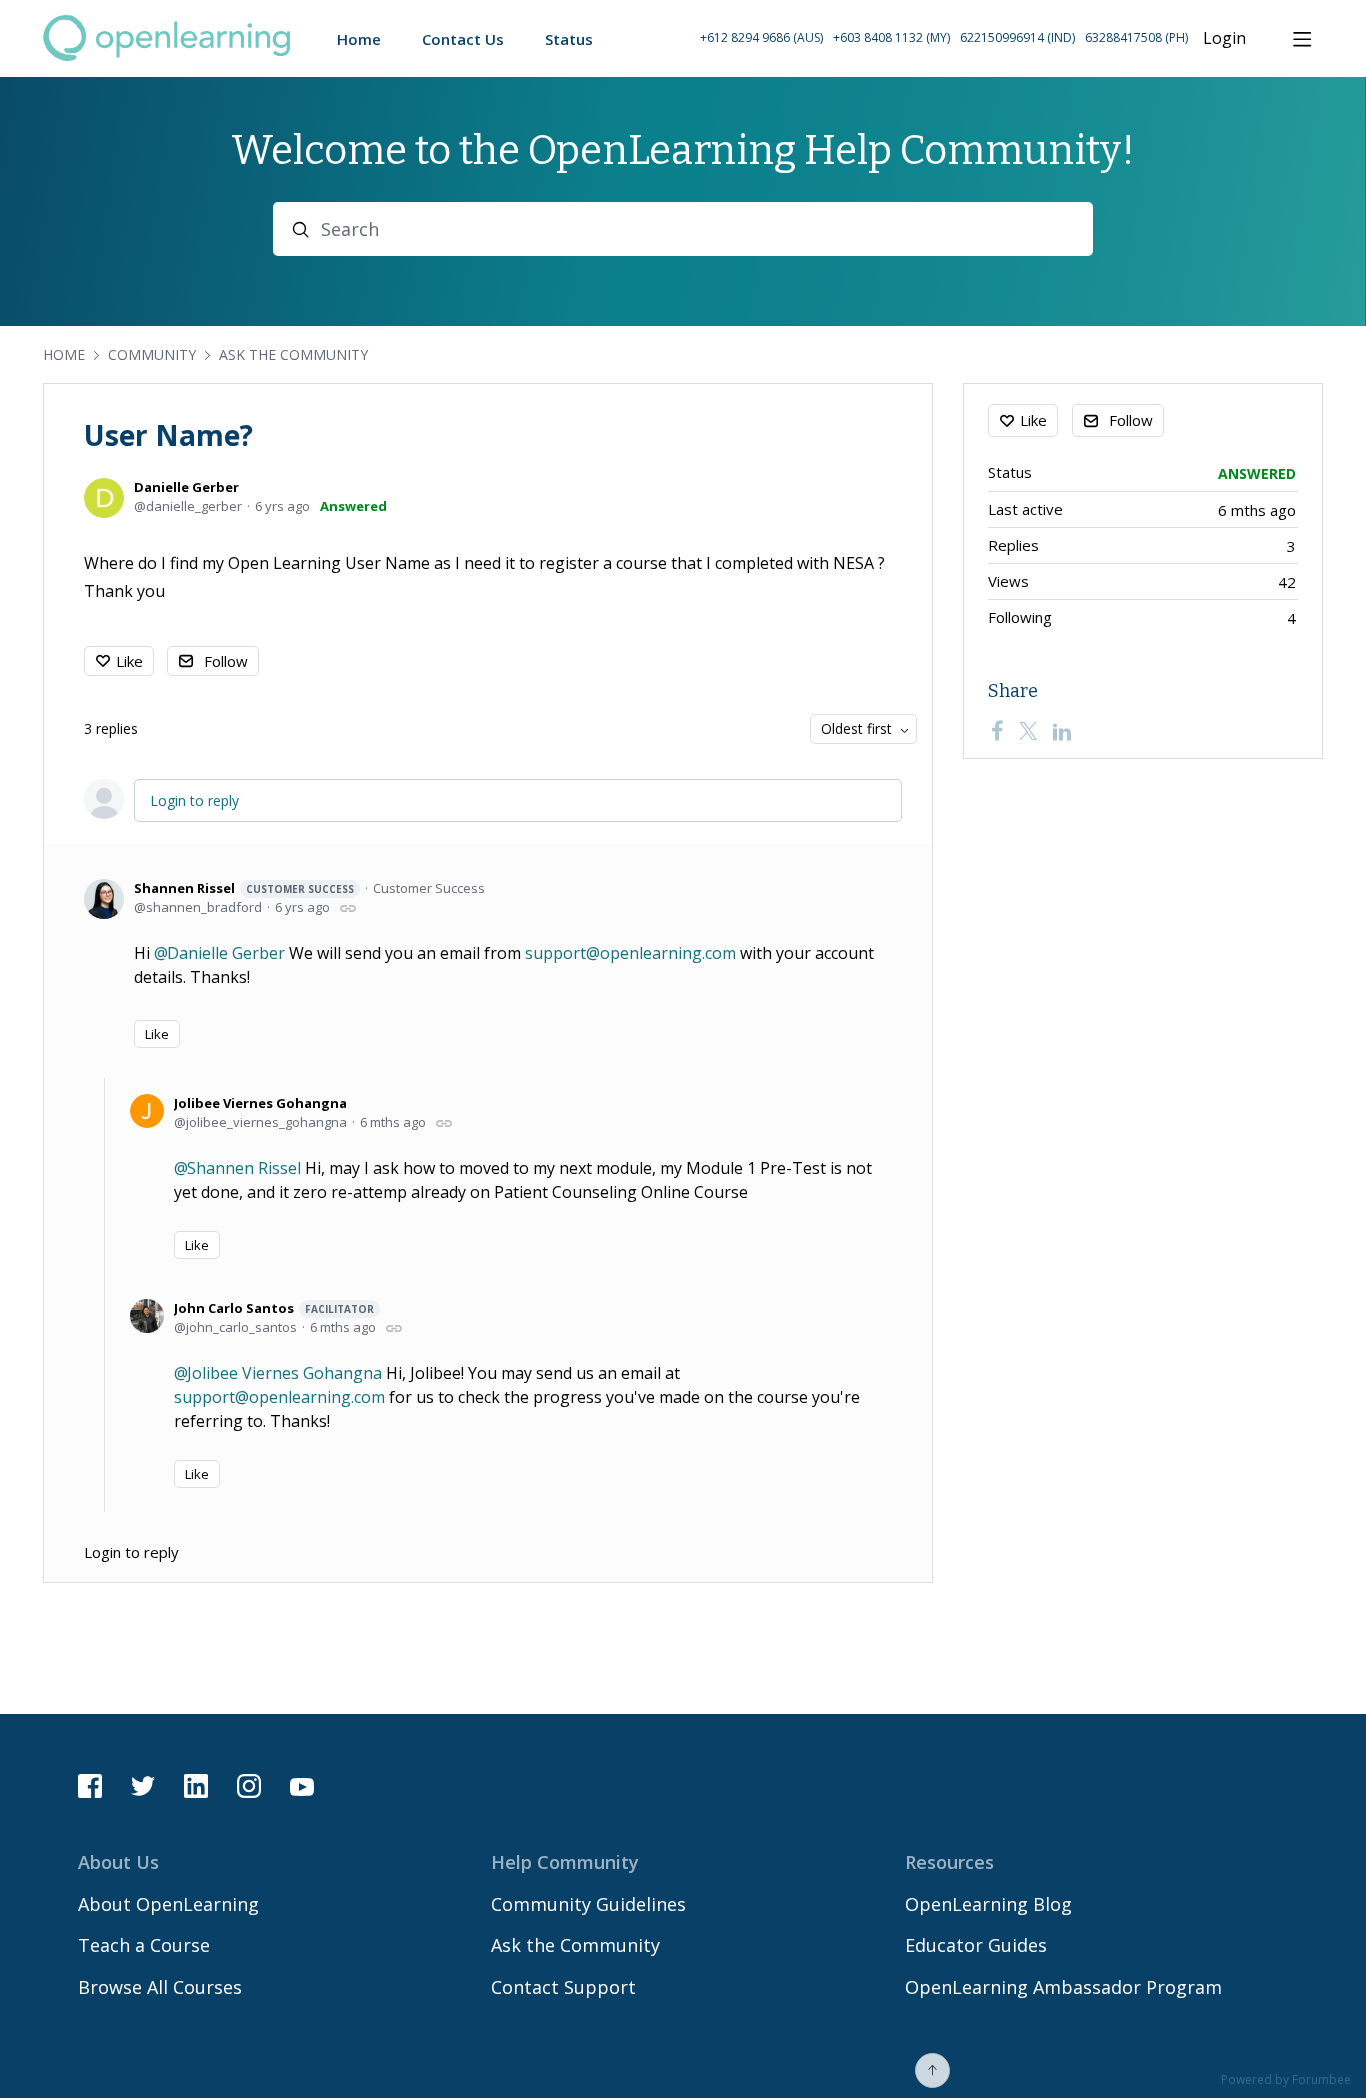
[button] (944, 38)
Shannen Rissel (244, 888)
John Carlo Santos (274, 1308)
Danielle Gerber (186, 487)
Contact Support (563, 1987)
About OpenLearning (168, 1904)
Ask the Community (293, 354)
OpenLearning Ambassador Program (1063, 1987)
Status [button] (569, 39)
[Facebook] (997, 731)
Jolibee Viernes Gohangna (260, 1103)
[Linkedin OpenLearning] (196, 1786)
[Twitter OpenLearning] (143, 1786)
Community (152, 354)
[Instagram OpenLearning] (249, 1786)
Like (129, 661)
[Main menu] (1302, 39)
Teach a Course (144, 1945)
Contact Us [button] (463, 39)
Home (64, 354)
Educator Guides (976, 1945)
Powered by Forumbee (1286, 2080)
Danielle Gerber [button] (226, 953)
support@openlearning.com (630, 953)
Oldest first (856, 728)
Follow (226, 661)
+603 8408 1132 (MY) (891, 37)
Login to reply (194, 800)
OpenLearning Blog (988, 1904)
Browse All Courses (160, 1987)
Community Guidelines (588, 1904)
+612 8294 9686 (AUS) (761, 37)
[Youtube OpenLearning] (302, 1786)
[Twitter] (1028, 731)
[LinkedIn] (1062, 731)
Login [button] (1224, 39)
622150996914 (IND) (1017, 37)
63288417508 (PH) (1136, 37)
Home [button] (359, 39)
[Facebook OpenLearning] (90, 1786)
